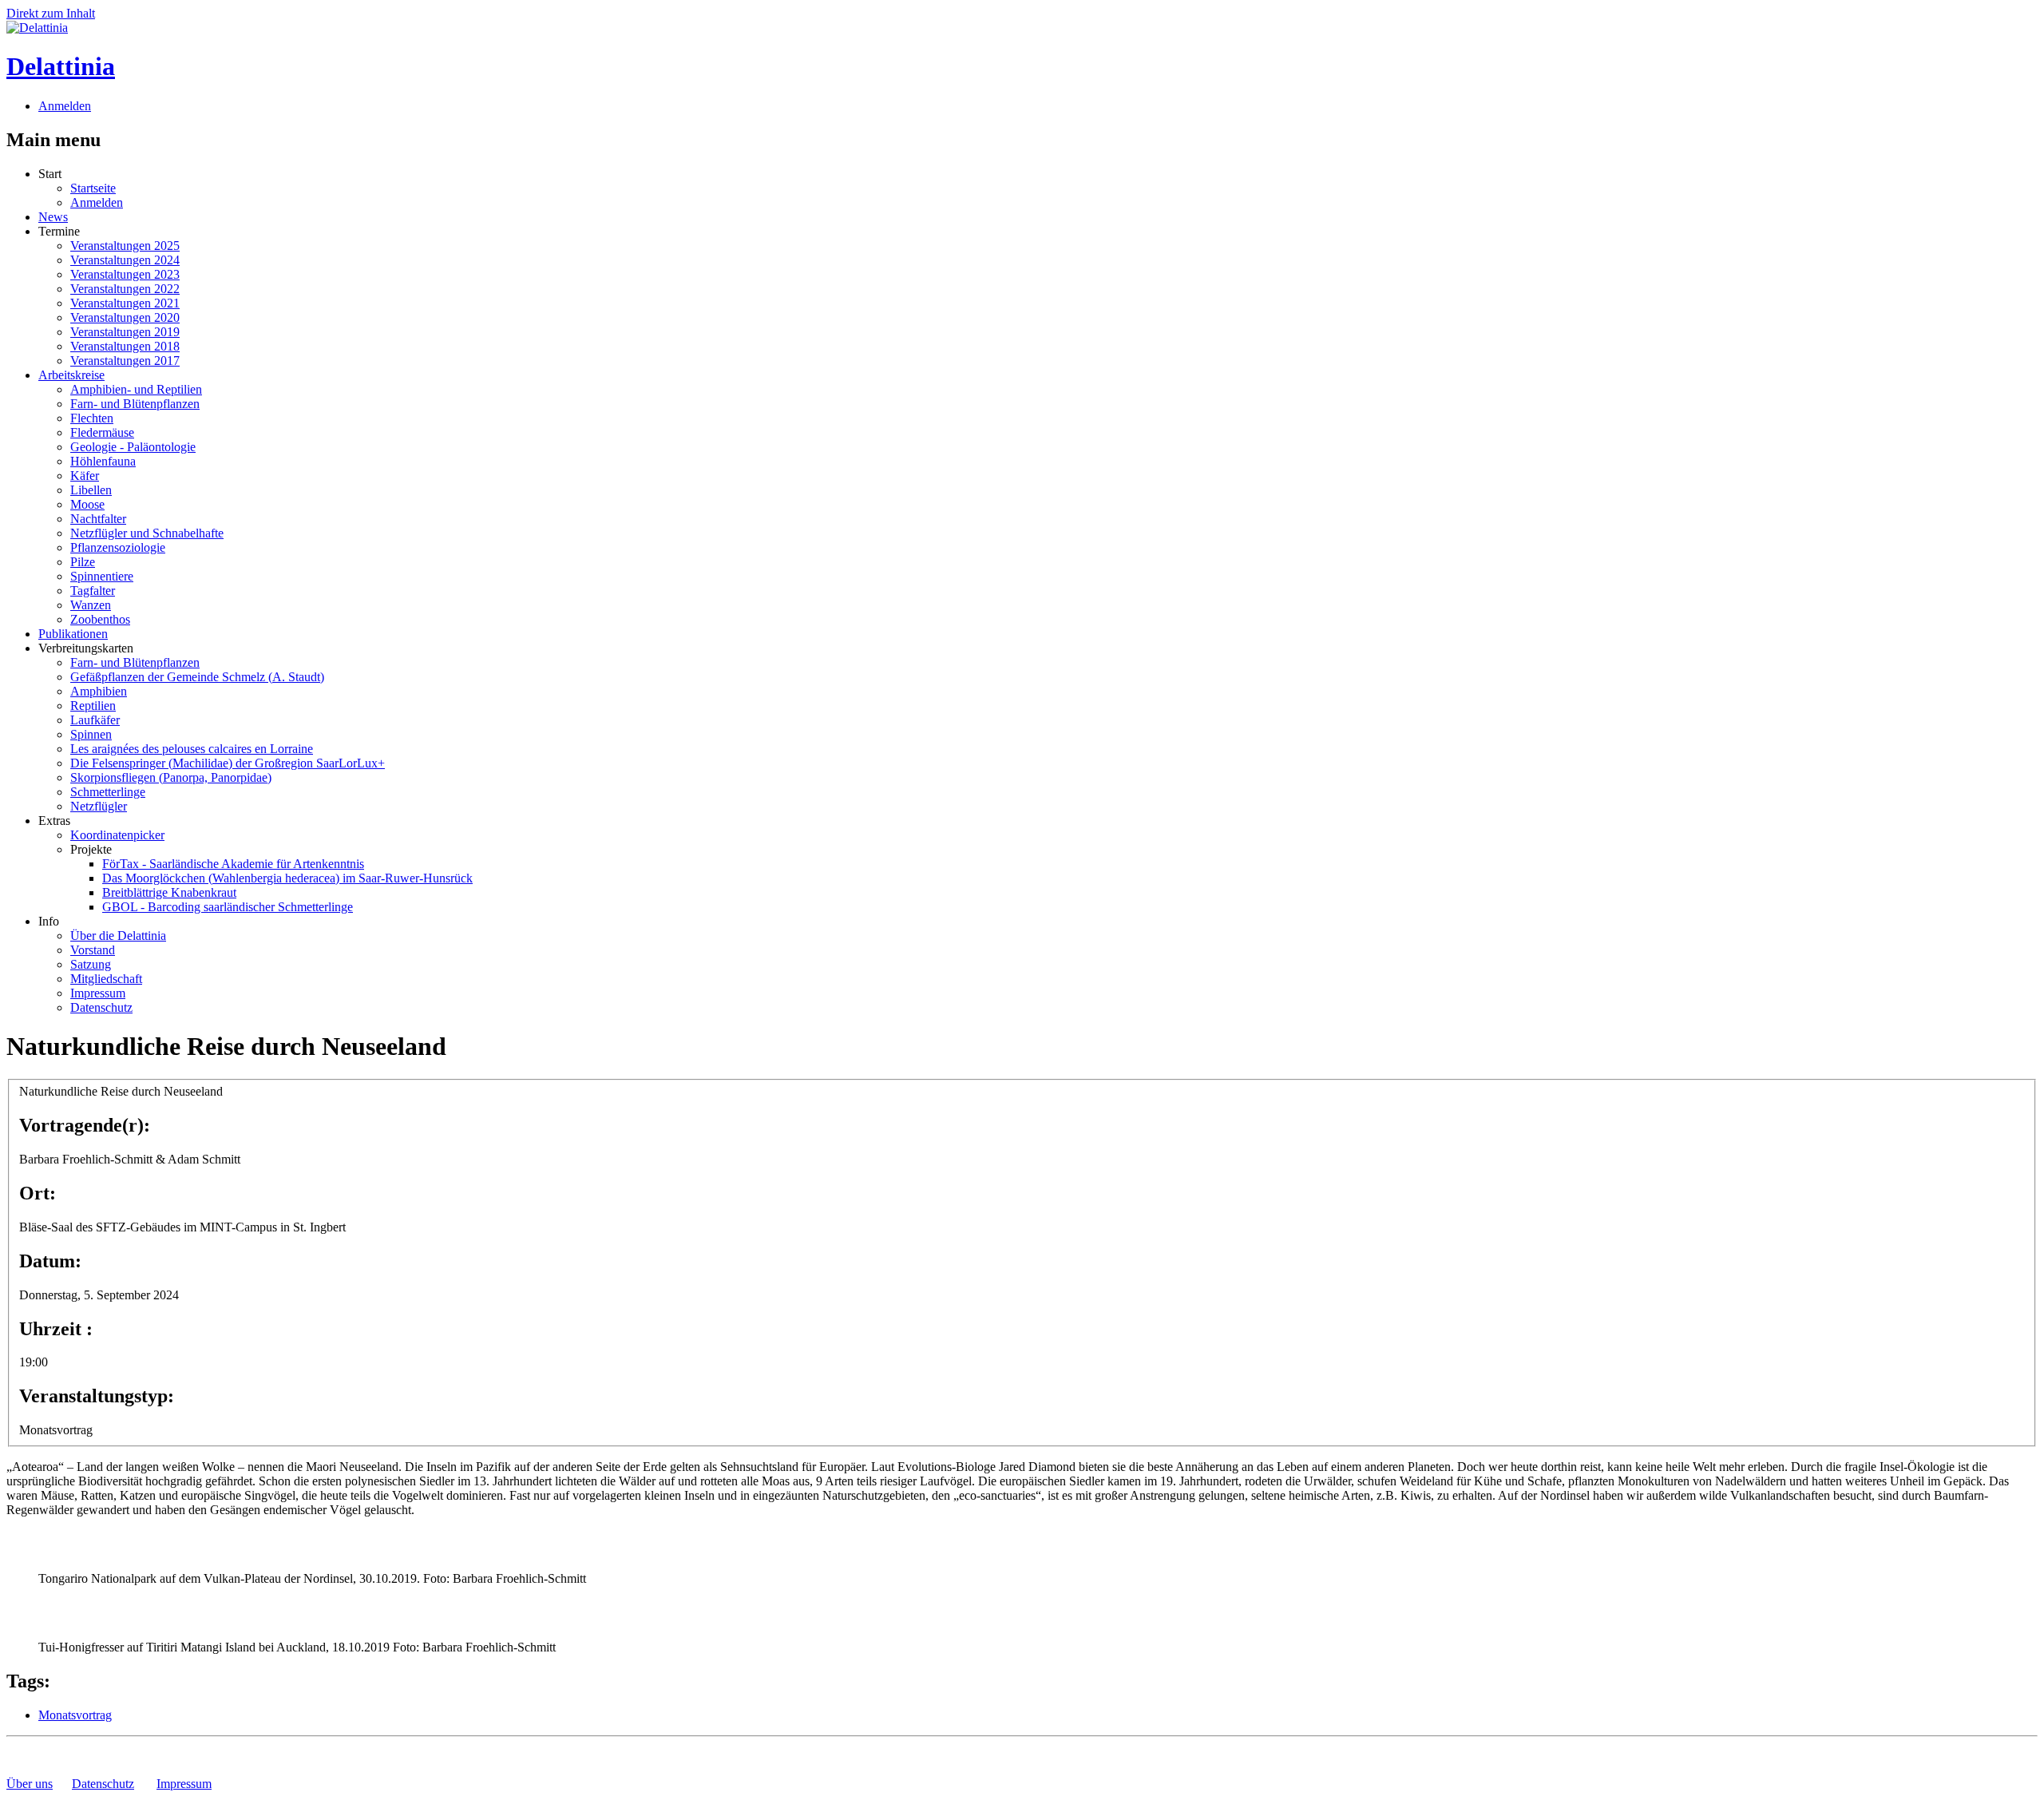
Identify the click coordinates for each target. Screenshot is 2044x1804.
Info (49, 921)
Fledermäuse (102, 432)
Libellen (91, 490)
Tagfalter (93, 591)
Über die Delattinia (118, 936)
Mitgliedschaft (106, 979)
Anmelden (65, 106)
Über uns (30, 1784)
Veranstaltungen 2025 (125, 246)
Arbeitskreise (71, 375)
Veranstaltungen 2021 (125, 303)
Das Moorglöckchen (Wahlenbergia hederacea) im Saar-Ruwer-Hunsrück (287, 878)
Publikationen (73, 634)
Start (50, 174)
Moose (87, 504)
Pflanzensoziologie (118, 547)
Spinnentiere (102, 576)
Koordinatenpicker (117, 835)
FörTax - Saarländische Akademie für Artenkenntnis (233, 864)
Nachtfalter (98, 519)
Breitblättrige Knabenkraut (169, 892)
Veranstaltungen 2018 (125, 346)
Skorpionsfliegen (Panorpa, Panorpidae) (171, 777)
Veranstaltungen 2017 (125, 361)
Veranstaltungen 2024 (125, 260)
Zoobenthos (100, 619)
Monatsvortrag (75, 1715)
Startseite (93, 188)
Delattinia (61, 66)
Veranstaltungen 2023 (125, 274)
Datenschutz (101, 1007)
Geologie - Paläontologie (133, 447)
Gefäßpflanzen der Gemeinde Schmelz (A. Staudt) (197, 677)
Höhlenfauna (103, 461)
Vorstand (93, 950)
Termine (59, 231)
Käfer (85, 476)
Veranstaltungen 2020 (125, 317)
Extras (54, 821)
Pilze (83, 562)
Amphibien (99, 691)
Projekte (91, 849)
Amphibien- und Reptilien (136, 389)
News (53, 217)
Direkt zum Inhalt (51, 13)
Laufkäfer (95, 720)
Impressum (98, 993)
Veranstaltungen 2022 (125, 289)
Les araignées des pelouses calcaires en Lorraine (192, 749)
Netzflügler (99, 806)
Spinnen (91, 734)
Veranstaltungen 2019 (125, 332)
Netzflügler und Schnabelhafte (147, 533)
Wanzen (91, 605)
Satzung (91, 964)
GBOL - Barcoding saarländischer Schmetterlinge (228, 907)
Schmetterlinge (108, 792)
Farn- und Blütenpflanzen (135, 404)
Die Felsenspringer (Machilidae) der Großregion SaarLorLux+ (228, 763)
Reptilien (93, 706)
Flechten (92, 418)
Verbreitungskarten (86, 648)
